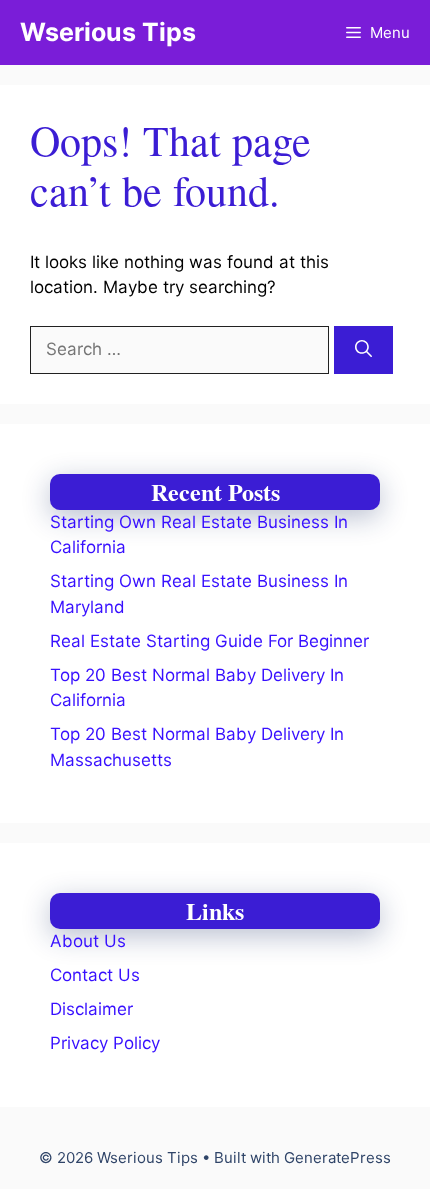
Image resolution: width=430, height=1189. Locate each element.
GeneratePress (337, 1157)
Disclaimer (91, 1009)
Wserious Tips (108, 32)
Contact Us (95, 975)
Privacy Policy (105, 1043)
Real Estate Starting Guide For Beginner (209, 641)
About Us (88, 941)
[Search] (363, 350)
